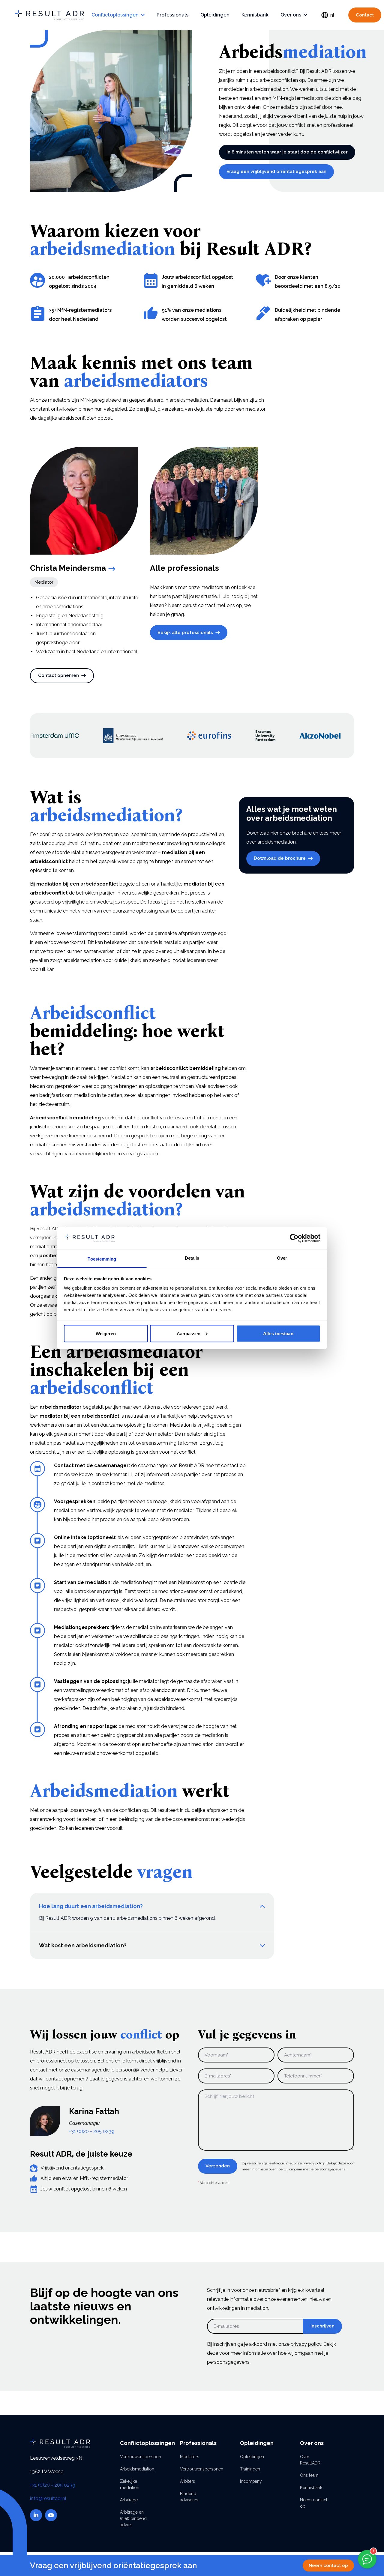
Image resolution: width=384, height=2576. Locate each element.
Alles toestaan (278, 1333)
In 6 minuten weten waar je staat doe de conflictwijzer (287, 152)
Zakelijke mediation (130, 2484)
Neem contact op (328, 2566)
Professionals (172, 15)
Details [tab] (192, 1258)
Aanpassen (189, 1333)
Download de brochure (280, 858)
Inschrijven (322, 2326)
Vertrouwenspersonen (195, 2469)
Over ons (291, 15)
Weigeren (106, 1333)
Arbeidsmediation (135, 2469)
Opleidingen (215, 15)
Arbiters (187, 2481)
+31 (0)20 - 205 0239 (92, 2131)
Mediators (190, 2457)
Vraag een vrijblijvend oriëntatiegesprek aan (276, 171)
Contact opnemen (58, 675)
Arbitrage (129, 2500)
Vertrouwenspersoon (135, 2457)
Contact (365, 15)
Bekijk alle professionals (185, 633)
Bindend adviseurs (189, 2497)
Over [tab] (282, 1258)
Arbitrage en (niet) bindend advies (133, 2518)
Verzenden (218, 2166)
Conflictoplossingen (115, 15)
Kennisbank (255, 15)
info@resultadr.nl (48, 2499)
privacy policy (314, 2163)
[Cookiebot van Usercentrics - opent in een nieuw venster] (294, 1238)
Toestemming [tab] (102, 1259)
